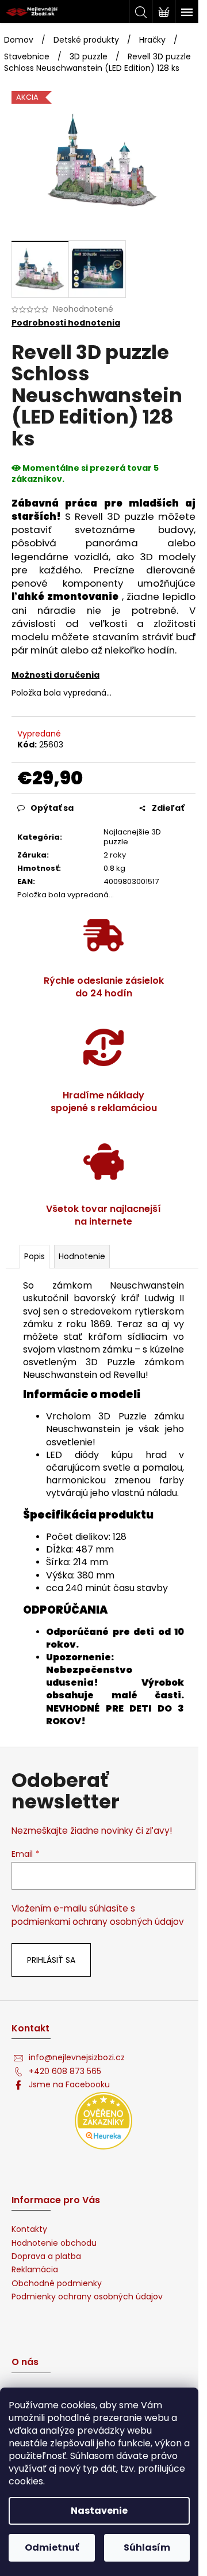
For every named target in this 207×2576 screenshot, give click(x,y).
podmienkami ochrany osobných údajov (98, 1922)
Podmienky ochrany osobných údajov (87, 2297)
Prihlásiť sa (51, 1960)
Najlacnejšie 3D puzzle (132, 837)
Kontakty (29, 2229)
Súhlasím (147, 2547)
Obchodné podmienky (57, 2284)
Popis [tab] (34, 1256)
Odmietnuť (52, 2547)
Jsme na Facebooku (69, 2085)
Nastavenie (99, 2511)
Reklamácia (35, 2270)
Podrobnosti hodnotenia (66, 323)
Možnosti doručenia (55, 675)
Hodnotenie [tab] (82, 1256)
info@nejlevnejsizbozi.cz (77, 2058)
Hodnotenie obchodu (54, 2243)
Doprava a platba (46, 2256)
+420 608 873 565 (65, 2071)
